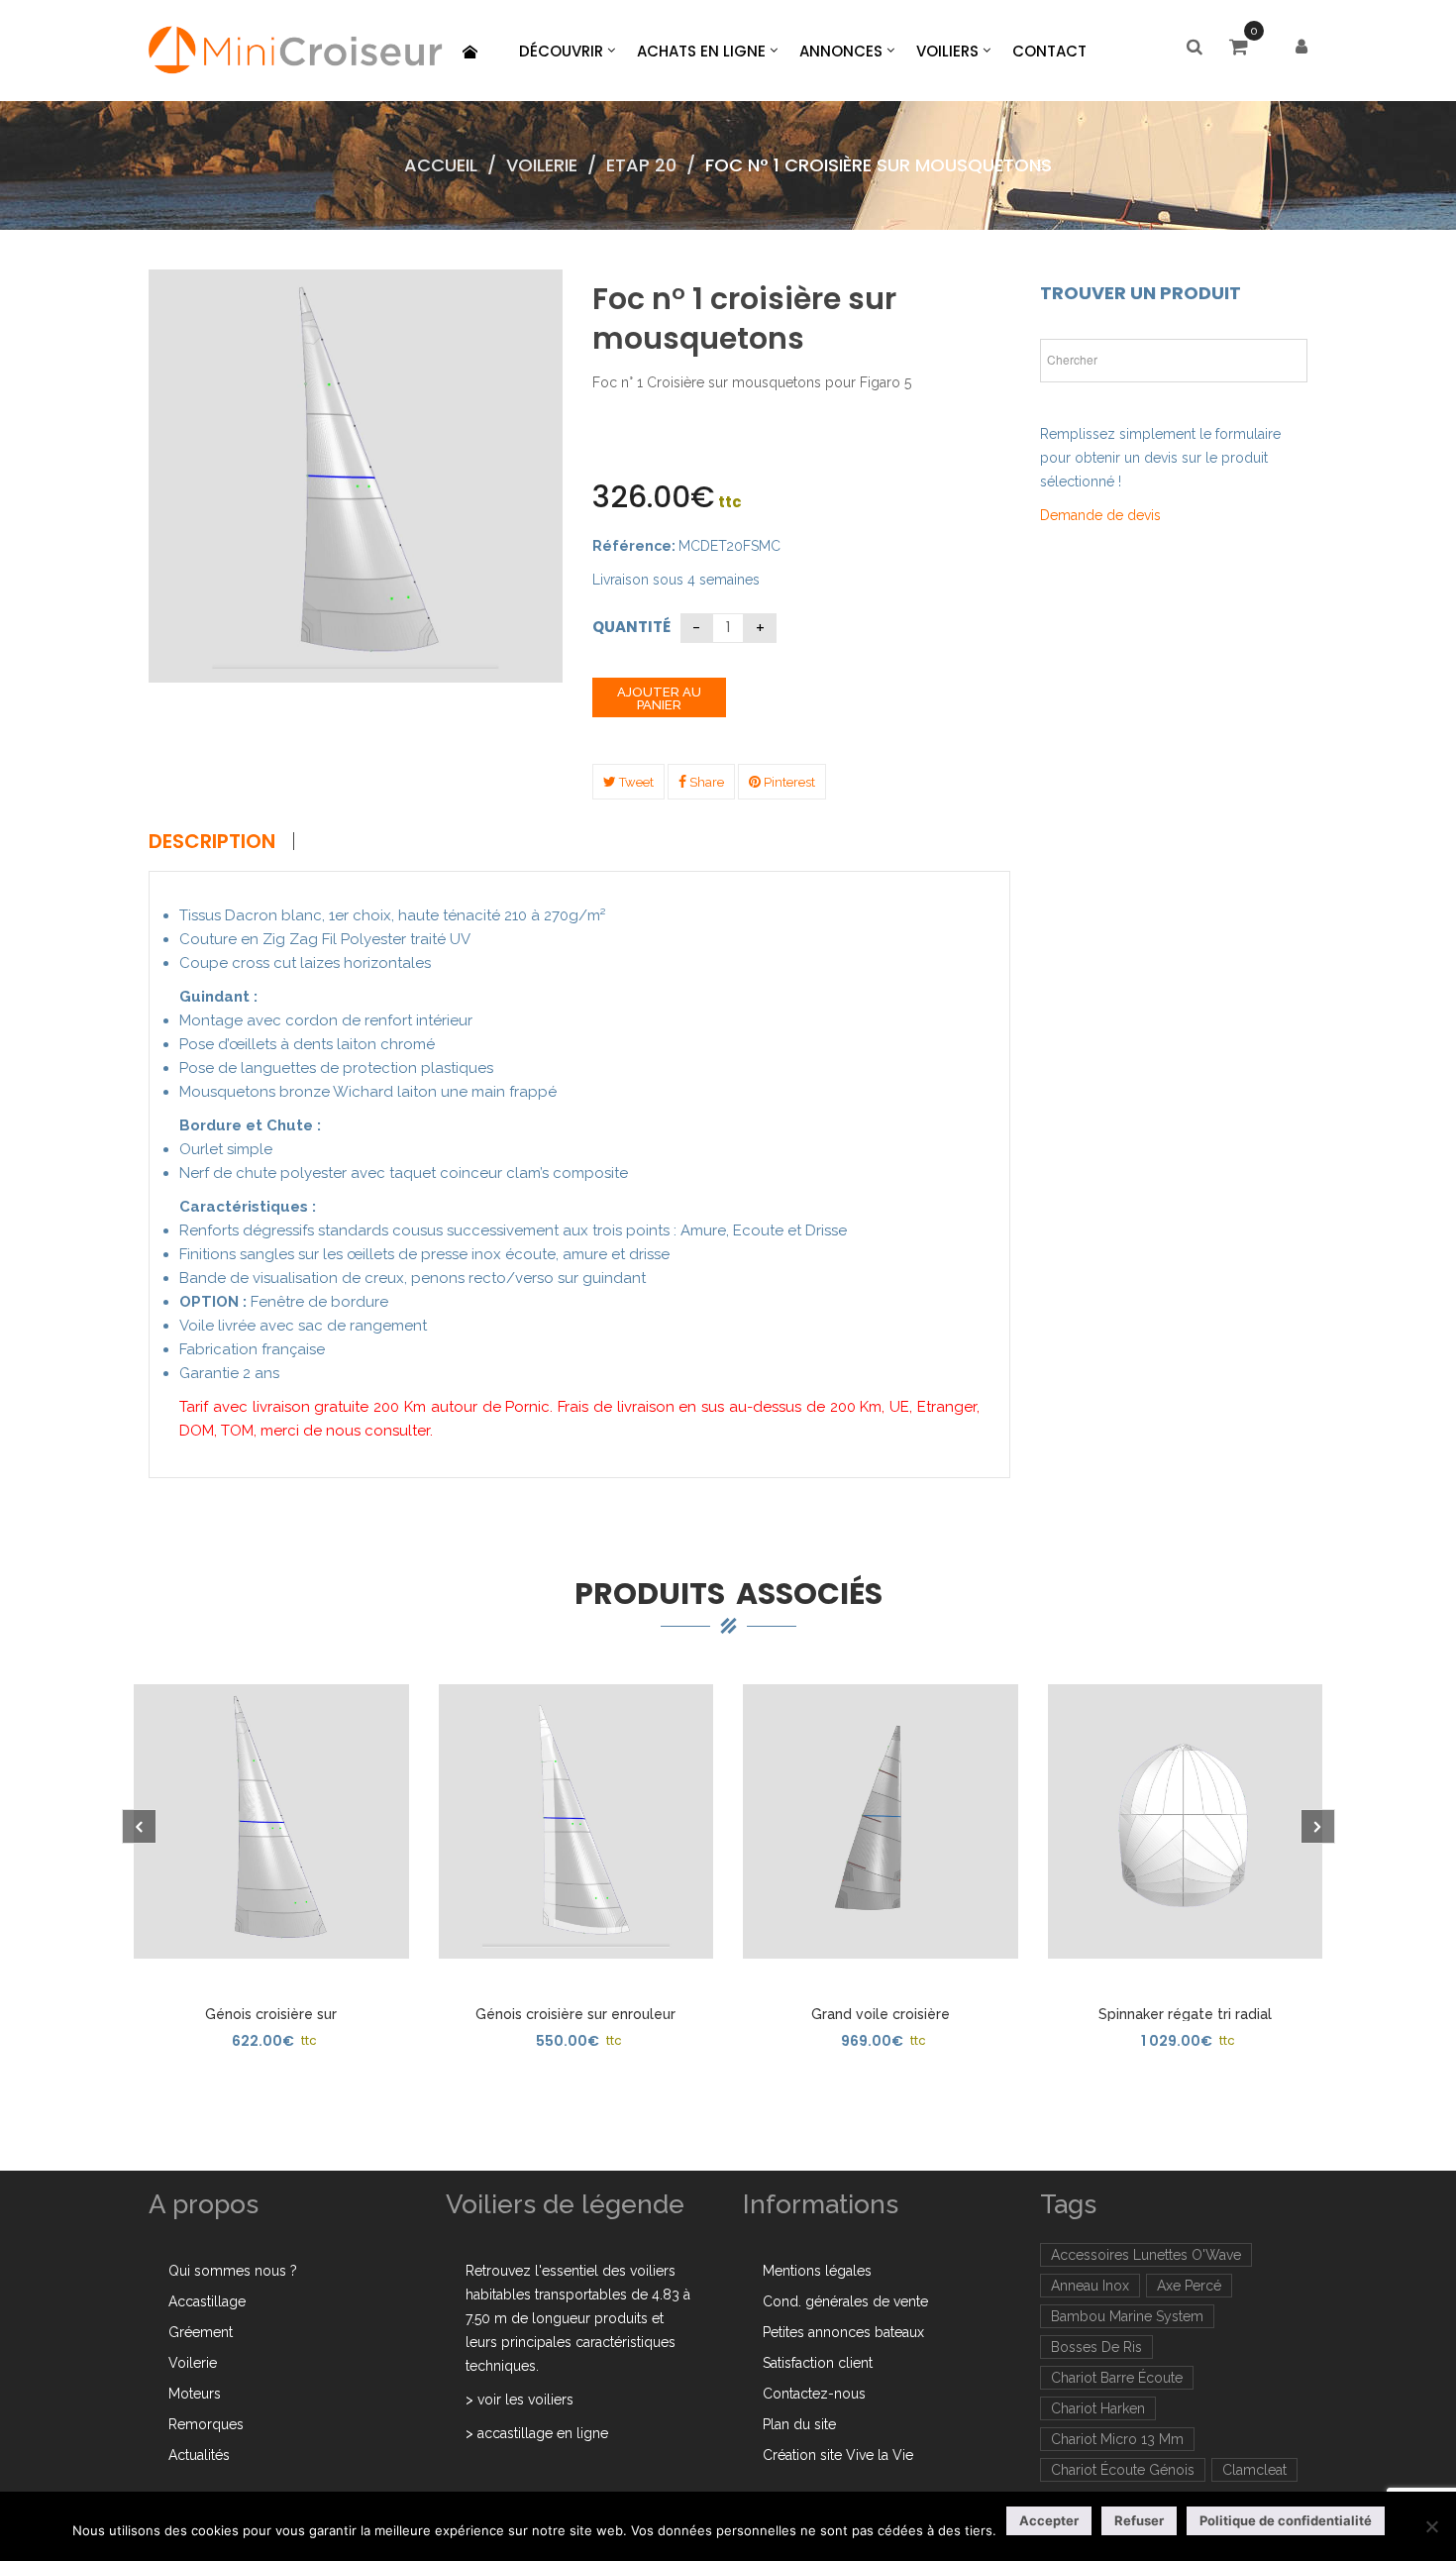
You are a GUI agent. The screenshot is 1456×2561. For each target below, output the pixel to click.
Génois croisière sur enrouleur (575, 2014)
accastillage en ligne (543, 2433)
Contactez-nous (814, 2394)
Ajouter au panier (659, 698)
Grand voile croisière (881, 2014)
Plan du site (799, 2424)
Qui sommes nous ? (233, 2271)
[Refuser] (1431, 2526)
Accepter (1049, 2520)
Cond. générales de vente (845, 2301)
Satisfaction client (818, 2363)
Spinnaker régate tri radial (1185, 2014)
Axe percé (1189, 2286)
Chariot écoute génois (1123, 2470)
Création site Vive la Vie (838, 2455)
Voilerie (542, 165)
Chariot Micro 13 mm (1117, 2439)
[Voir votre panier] (1244, 49)
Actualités (199, 2455)
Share (705, 782)
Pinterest (788, 782)
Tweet (635, 782)
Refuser (1139, 2520)
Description (212, 841)
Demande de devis (1100, 515)
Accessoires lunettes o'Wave (1146, 2255)
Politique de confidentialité (1286, 2520)
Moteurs (195, 2394)
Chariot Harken (1098, 2408)
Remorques (206, 2424)
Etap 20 (641, 165)
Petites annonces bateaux (843, 2332)
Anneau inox (1090, 2286)
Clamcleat (1254, 2470)
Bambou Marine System (1127, 2316)
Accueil (441, 165)
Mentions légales (817, 2271)
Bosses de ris (1096, 2347)
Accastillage (207, 2301)
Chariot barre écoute (1117, 2378)
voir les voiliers (525, 2400)
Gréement (201, 2332)
